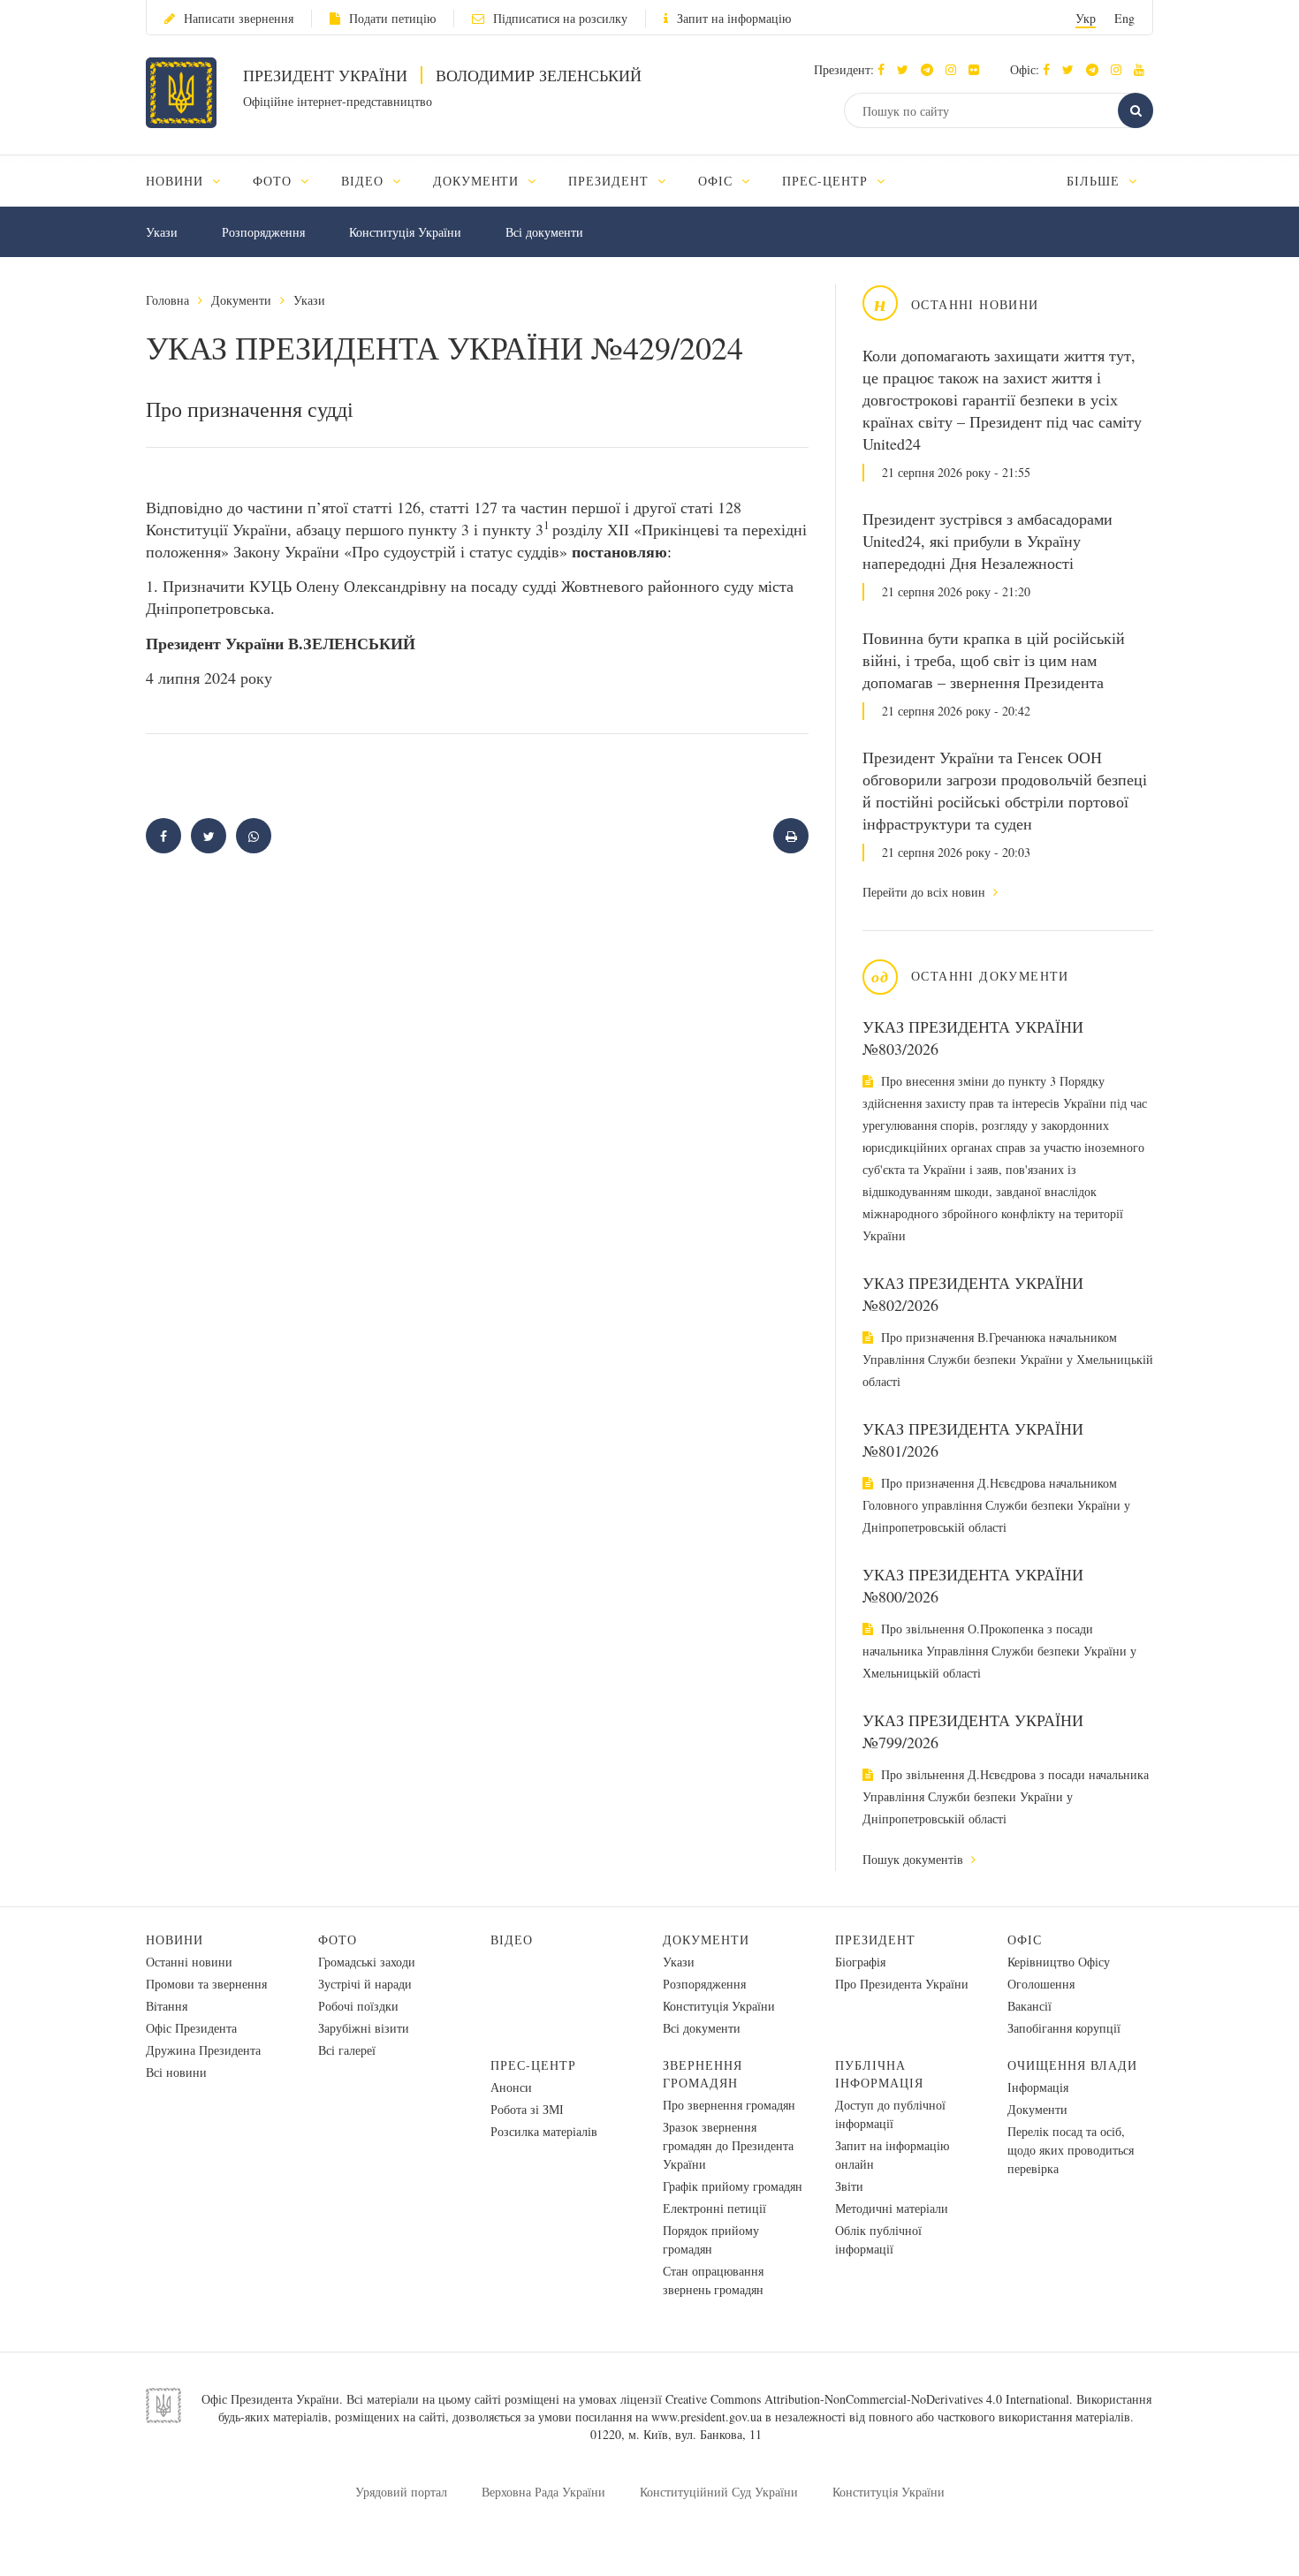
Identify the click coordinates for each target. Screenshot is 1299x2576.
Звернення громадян (703, 2074)
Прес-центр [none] (827, 181)
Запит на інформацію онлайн (892, 2155)
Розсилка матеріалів (544, 2131)
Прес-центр (533, 2065)
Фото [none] (274, 181)
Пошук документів (915, 1859)
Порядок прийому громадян (711, 2239)
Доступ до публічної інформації (890, 2114)
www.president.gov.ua (706, 2417)
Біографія (860, 1962)
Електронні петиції (714, 2208)
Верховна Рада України (543, 2492)
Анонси (511, 2087)
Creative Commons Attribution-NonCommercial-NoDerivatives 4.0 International (867, 2399)
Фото (338, 1940)
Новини (175, 1940)
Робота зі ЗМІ (527, 2109)
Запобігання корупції (1064, 2028)
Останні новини (189, 1962)
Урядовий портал (401, 2492)
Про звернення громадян (729, 2105)
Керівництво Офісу (1059, 1962)
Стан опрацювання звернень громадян (713, 2280)
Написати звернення (239, 18)
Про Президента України (902, 1984)
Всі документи (544, 232)
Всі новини (176, 2072)
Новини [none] (177, 181)
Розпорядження (263, 232)
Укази (162, 232)
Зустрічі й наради (365, 1984)
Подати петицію (392, 18)
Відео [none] (365, 181)
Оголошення (1041, 1984)
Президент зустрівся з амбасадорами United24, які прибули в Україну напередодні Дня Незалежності (988, 541)
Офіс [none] (718, 181)
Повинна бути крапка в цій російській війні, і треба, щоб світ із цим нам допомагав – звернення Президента (994, 660)
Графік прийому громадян (733, 2186)
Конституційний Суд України (719, 2492)
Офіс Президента (191, 2028)
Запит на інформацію (734, 18)
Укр (1086, 18)
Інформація (1038, 2087)
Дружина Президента (203, 2050)
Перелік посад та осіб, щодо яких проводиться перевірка (1071, 2150)
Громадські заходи (367, 1962)
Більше (1095, 181)
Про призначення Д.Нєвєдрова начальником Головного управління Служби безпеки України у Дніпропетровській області (996, 1505)
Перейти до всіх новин (926, 892)
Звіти (849, 2186)
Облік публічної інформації (878, 2239)
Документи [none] (479, 181)
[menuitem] (191, 181)
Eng (1124, 18)
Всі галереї (347, 2050)
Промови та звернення (206, 1984)
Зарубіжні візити (364, 2028)
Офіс (1025, 1940)
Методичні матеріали (892, 2208)
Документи (241, 300)
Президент (875, 1940)
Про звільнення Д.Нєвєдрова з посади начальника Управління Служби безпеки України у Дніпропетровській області (1006, 1796)
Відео (512, 1940)
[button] (907, 69)
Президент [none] (611, 181)
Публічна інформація (879, 2074)
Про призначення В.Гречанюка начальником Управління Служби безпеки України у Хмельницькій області (1008, 1359)
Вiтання (167, 2006)
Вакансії (1029, 2006)
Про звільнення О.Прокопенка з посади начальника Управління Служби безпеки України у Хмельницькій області (999, 1651)
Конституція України (405, 232)
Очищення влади (1072, 2065)
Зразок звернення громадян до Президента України (728, 2145)
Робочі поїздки (358, 2006)
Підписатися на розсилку (560, 18)
